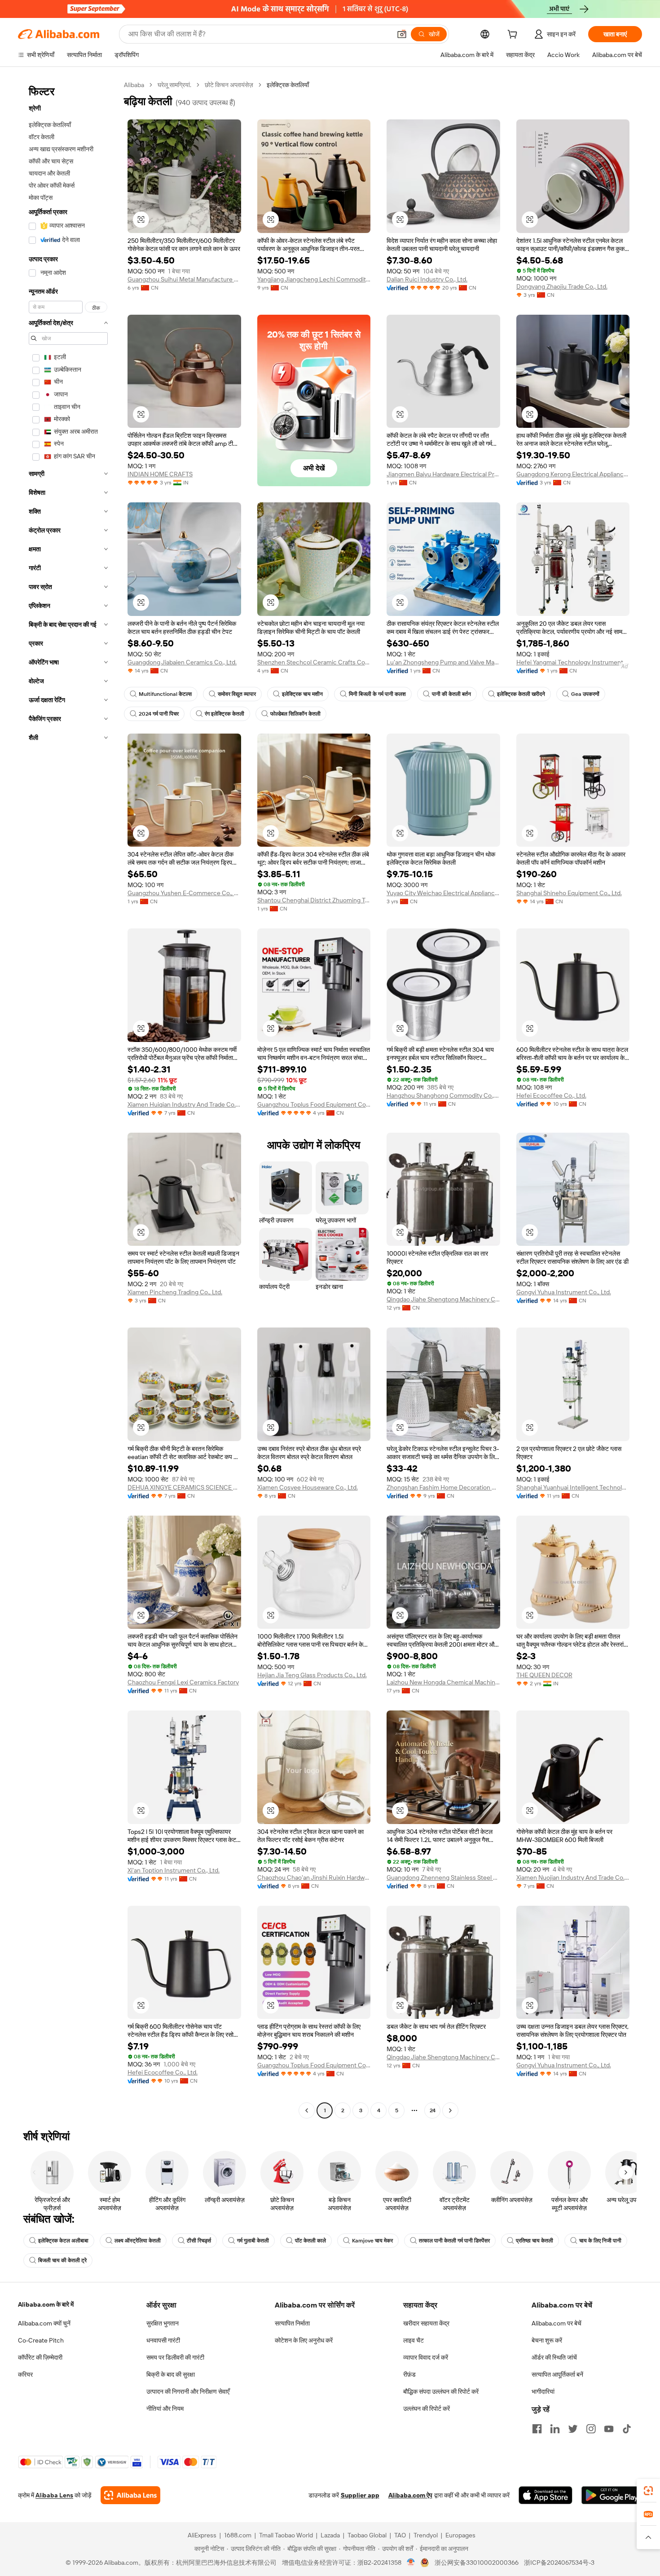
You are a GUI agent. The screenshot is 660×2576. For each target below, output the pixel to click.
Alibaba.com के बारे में (46, 2304)
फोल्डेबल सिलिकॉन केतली (295, 714)
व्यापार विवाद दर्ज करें (426, 2357)
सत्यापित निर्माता (292, 2323)
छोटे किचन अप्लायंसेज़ (229, 85)
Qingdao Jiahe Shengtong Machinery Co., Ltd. (443, 1299)
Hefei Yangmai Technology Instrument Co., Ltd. (573, 662)
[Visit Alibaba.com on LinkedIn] (555, 2429)
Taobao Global (367, 2535)
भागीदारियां (543, 2391)
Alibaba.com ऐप (410, 2495)
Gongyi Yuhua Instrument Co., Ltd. (564, 1292)
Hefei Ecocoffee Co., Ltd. (551, 1095)
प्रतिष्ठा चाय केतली (535, 2241)
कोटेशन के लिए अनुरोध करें (304, 2340)
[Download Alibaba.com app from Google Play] (612, 2495)
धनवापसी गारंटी (163, 2340)
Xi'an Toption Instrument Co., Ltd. (174, 1870)
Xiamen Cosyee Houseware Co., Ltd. (308, 1487)
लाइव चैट (414, 2340)
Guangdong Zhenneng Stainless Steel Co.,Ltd (443, 1877)
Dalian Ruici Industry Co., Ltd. (427, 279)
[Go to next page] (450, 2110)
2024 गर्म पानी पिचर (159, 714)
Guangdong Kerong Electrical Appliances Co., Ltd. (573, 474)
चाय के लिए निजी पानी (600, 2241)
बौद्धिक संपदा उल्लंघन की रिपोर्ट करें (441, 2391)
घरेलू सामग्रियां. (174, 85)
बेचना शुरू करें (547, 2340)
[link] (648, 2491)
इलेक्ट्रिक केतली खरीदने (521, 694)
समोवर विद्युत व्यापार (237, 694)
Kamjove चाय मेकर (372, 2241)
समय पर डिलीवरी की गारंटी (175, 2357)
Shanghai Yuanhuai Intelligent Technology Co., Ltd (573, 1487)
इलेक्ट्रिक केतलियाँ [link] (288, 85)
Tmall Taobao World (286, 2535)
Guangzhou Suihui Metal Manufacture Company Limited (184, 279)
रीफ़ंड (409, 2374)
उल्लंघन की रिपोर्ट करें (427, 2409)
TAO (400, 2535)
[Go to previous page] (307, 2110)
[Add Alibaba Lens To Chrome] (130, 2495)
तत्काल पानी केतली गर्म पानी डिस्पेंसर (454, 2241)
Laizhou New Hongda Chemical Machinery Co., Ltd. (443, 1682)
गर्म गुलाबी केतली (253, 2241)
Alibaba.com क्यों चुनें (44, 2323)
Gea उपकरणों (585, 694)
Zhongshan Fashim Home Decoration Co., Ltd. (443, 1487)
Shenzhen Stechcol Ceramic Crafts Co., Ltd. (314, 662)
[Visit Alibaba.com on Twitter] (573, 2429)
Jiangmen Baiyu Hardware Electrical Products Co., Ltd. (443, 474)
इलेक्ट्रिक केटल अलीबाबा (63, 2241)
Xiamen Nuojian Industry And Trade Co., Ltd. (573, 1877)
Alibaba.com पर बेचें (557, 2323)
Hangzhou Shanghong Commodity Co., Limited (443, 1095)
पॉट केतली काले (310, 2241)
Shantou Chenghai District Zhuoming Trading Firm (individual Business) (314, 900)
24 (433, 2110)
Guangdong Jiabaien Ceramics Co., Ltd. (182, 662)
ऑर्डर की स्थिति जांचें (554, 2357)
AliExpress (202, 2535)
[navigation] (68, 1099)
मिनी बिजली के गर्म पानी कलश (377, 694)
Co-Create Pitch (41, 2340)
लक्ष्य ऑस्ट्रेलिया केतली (138, 2241)
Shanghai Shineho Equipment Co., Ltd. (569, 893)
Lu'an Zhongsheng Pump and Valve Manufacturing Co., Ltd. (443, 662)
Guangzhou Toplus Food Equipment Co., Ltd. (314, 1104)
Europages (460, 2535)
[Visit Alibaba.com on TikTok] (627, 2429)
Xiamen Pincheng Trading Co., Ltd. (175, 1292)
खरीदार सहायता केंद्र (426, 2323)
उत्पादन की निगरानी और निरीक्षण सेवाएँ (188, 2391)
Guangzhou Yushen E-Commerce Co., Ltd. (184, 893)
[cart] (514, 35)
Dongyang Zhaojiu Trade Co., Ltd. (562, 286)
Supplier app (360, 2495)
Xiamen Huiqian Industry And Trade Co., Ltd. (184, 1104)
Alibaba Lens (54, 2495)
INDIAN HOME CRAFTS (160, 474)
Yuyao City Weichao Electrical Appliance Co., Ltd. (443, 893)
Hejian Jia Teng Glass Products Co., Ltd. (312, 1675)
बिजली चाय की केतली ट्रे (62, 2260)
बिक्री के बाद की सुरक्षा (171, 2374)
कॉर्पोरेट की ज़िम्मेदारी (40, 2357)
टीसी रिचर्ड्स (199, 2241)
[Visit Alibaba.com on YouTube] (609, 2429)
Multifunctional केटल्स (165, 694)
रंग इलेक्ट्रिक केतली (224, 714)
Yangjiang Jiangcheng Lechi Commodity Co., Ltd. (314, 279)
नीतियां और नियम (165, 2409)
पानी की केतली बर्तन (451, 694)
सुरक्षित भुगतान (163, 2323)
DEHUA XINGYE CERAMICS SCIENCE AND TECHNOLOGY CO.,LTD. (184, 1487)
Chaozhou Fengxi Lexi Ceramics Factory (183, 1682)
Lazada (330, 2535)
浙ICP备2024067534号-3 (559, 2563)
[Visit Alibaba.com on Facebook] (537, 2429)
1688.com (238, 2535)
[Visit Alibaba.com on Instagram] (591, 2429)
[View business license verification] (411, 2563)
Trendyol (426, 2535)
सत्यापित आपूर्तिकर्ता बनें (557, 2374)
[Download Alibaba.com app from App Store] (546, 2495)
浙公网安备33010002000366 (477, 2563)
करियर (25, 2374)
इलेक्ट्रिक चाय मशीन (302, 694)
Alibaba (134, 85)
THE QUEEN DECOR (544, 1675)
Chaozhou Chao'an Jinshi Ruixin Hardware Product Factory (314, 1877)
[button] (402, 34)
